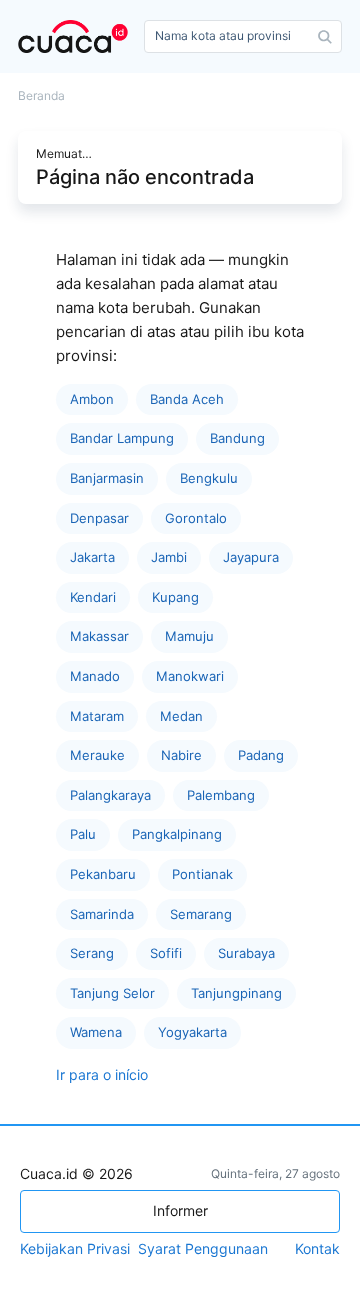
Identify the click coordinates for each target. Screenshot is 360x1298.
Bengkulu (209, 478)
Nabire (181, 755)
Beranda (41, 96)
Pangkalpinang (177, 834)
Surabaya (246, 953)
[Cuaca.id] (77, 36)
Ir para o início (102, 1074)
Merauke (97, 755)
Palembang (221, 795)
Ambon (92, 399)
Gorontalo (196, 518)
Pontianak (202, 874)
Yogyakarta (192, 1032)
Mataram (97, 716)
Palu (83, 834)
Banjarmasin (107, 478)
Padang (261, 755)
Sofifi (166, 953)
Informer (180, 1210)
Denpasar (99, 518)
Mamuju (189, 636)
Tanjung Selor (112, 993)
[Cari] (325, 37)
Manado (95, 676)
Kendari (93, 597)
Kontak (317, 1249)
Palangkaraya (110, 795)
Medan (181, 716)
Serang (92, 953)
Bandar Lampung (122, 438)
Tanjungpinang (236, 993)
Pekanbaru (103, 874)
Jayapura (251, 557)
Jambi (169, 557)
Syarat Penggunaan (203, 1249)
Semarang (201, 914)
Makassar (99, 636)
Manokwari (190, 676)
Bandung (237, 438)
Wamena (96, 1032)
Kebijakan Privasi (75, 1249)
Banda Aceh (187, 399)
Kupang (175, 597)
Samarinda (102, 914)
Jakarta (92, 557)
